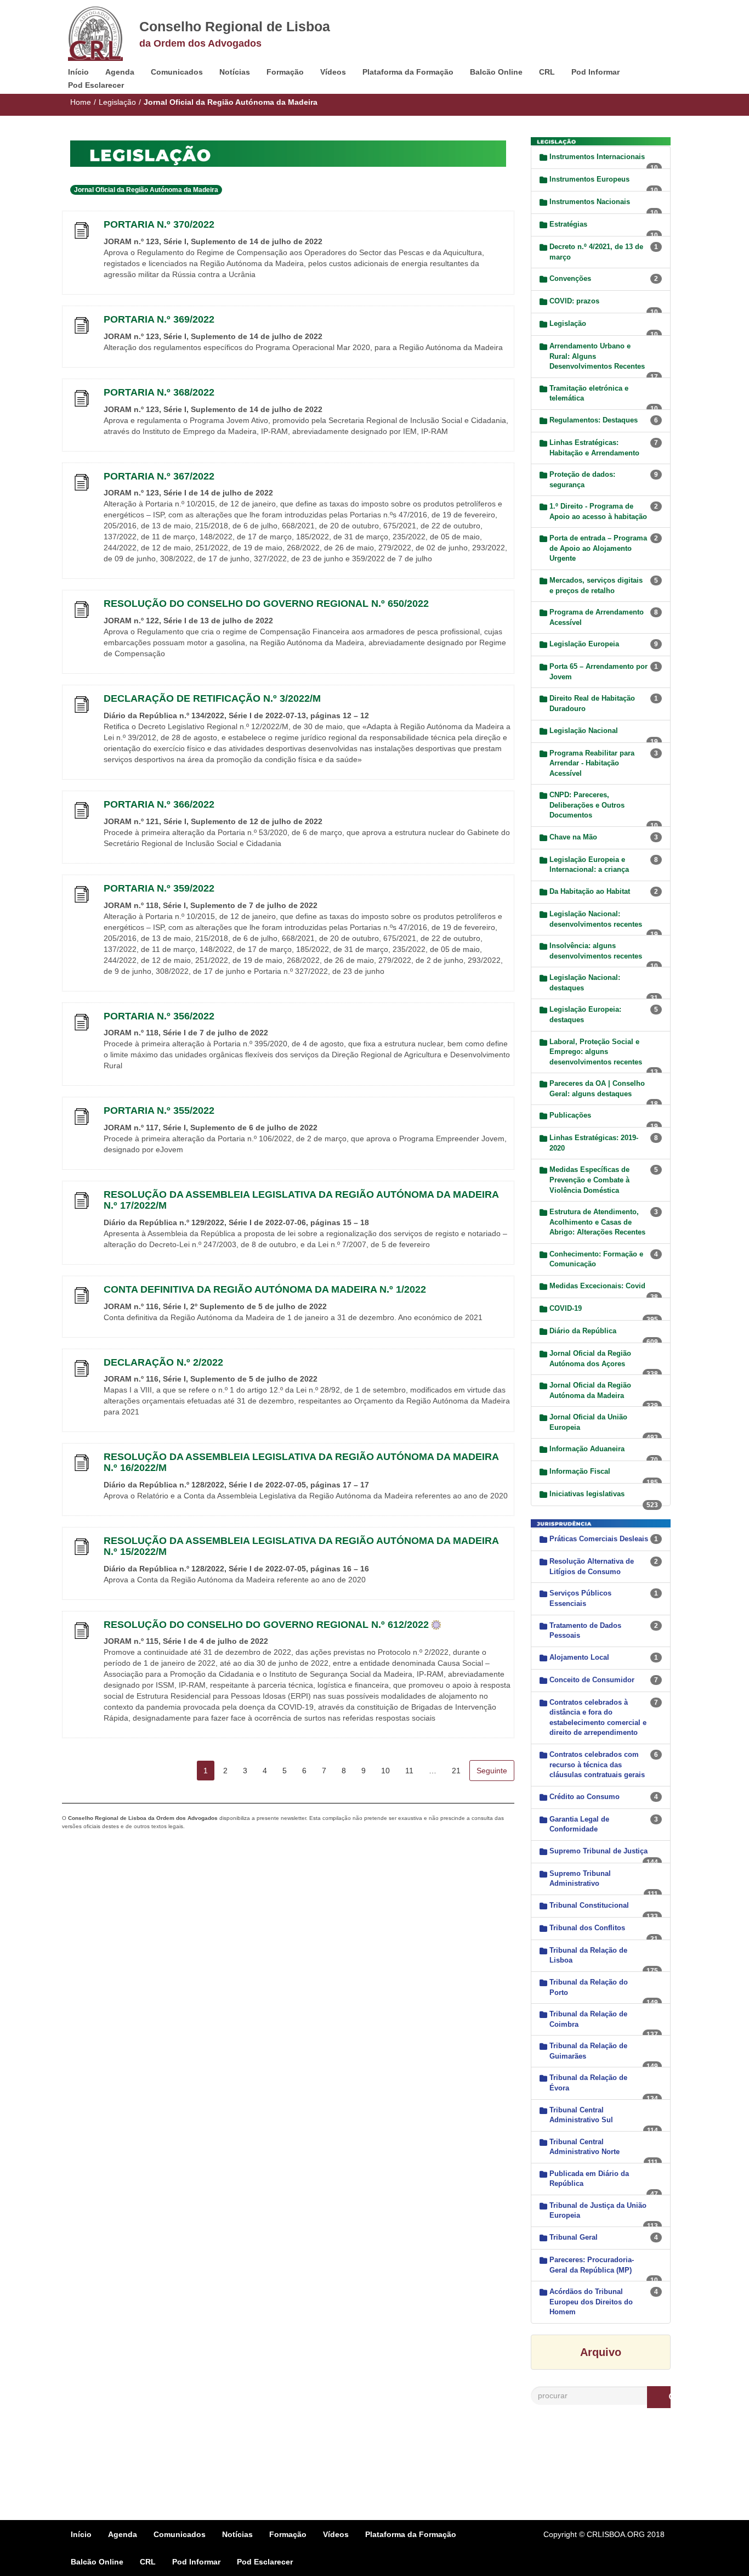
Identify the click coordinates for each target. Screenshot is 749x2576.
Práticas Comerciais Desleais (599, 1539)
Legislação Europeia (584, 644)
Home (81, 102)
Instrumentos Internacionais (597, 157)
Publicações (570, 1115)
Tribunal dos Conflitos (587, 1928)
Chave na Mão (573, 837)
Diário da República (583, 1331)
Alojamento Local (579, 1657)
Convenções (570, 278)
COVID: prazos (574, 301)
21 (456, 1771)
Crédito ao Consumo (585, 1797)
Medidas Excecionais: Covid (597, 1286)
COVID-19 (566, 1308)
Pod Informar (595, 72)
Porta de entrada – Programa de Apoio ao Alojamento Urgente (598, 548)
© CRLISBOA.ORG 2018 (622, 2534)
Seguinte (492, 1771)
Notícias (235, 72)
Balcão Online (496, 72)
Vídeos (333, 72)
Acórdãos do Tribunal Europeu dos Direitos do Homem (591, 2302)
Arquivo (601, 2352)
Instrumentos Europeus (589, 179)
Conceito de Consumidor (592, 1680)
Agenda (120, 72)
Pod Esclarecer (96, 85)
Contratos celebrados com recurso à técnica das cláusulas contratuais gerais (597, 1765)
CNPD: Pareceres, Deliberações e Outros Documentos (587, 805)
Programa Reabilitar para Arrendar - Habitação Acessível (592, 763)
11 (409, 1771)
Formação (285, 72)
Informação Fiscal (580, 1471)
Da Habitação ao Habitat (590, 891)
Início (78, 72)
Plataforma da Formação (408, 72)
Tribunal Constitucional (589, 1905)
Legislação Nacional (584, 731)
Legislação (117, 102)
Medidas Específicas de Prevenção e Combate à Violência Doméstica (589, 1180)
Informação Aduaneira (587, 1449)
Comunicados (177, 72)
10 (385, 1771)
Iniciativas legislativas (587, 1494)
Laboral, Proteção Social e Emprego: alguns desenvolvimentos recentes (596, 1052)
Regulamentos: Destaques (594, 420)
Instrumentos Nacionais (590, 202)
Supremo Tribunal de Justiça (598, 1851)
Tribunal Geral (574, 2237)
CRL (547, 72)
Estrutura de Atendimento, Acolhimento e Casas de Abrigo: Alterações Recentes (597, 1222)
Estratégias (568, 224)
